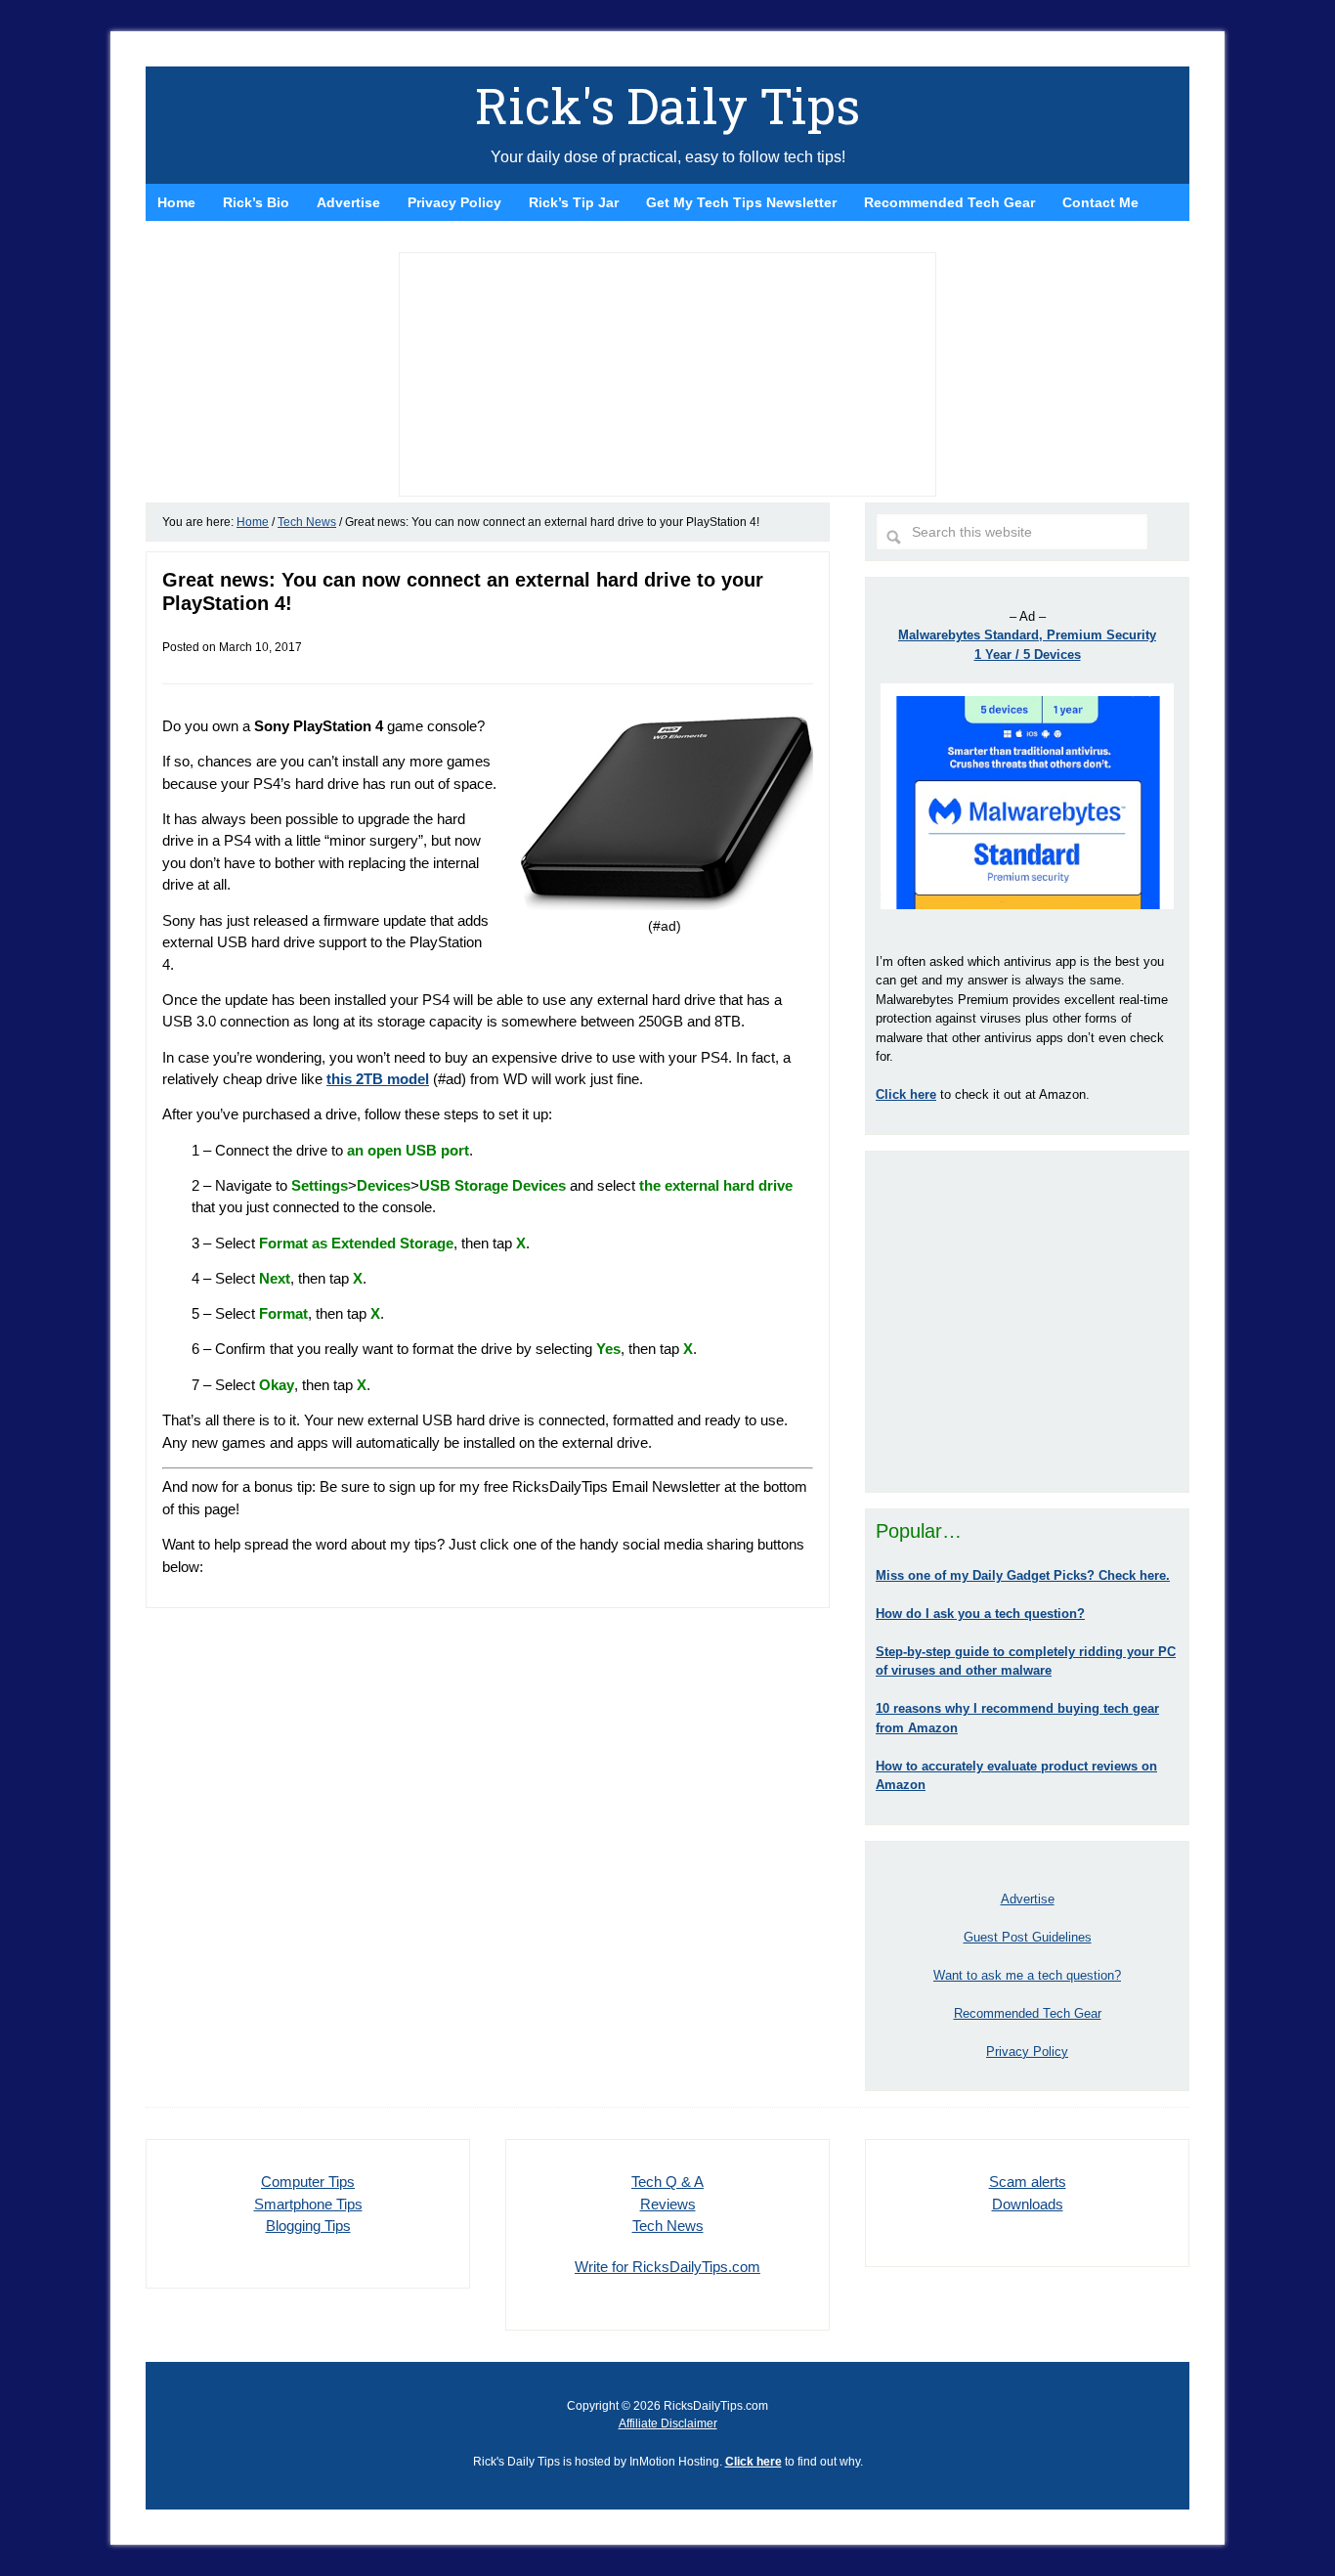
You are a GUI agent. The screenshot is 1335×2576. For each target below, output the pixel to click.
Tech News (668, 2226)
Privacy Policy (1027, 2052)
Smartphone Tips (308, 2204)
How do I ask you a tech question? (980, 1614)
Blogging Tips (308, 2226)
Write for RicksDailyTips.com (667, 2267)
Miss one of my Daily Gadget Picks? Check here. (1023, 1575)
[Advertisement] (1027, 1322)
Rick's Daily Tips (667, 106)
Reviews (668, 2204)
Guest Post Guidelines (1028, 1937)
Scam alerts (1028, 2182)
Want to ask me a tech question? (1027, 1975)
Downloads (1028, 2204)
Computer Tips (308, 2182)
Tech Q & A (667, 2182)
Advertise (1028, 1899)
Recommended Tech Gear (1028, 2013)
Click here (754, 2462)
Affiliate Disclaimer (668, 2423)
